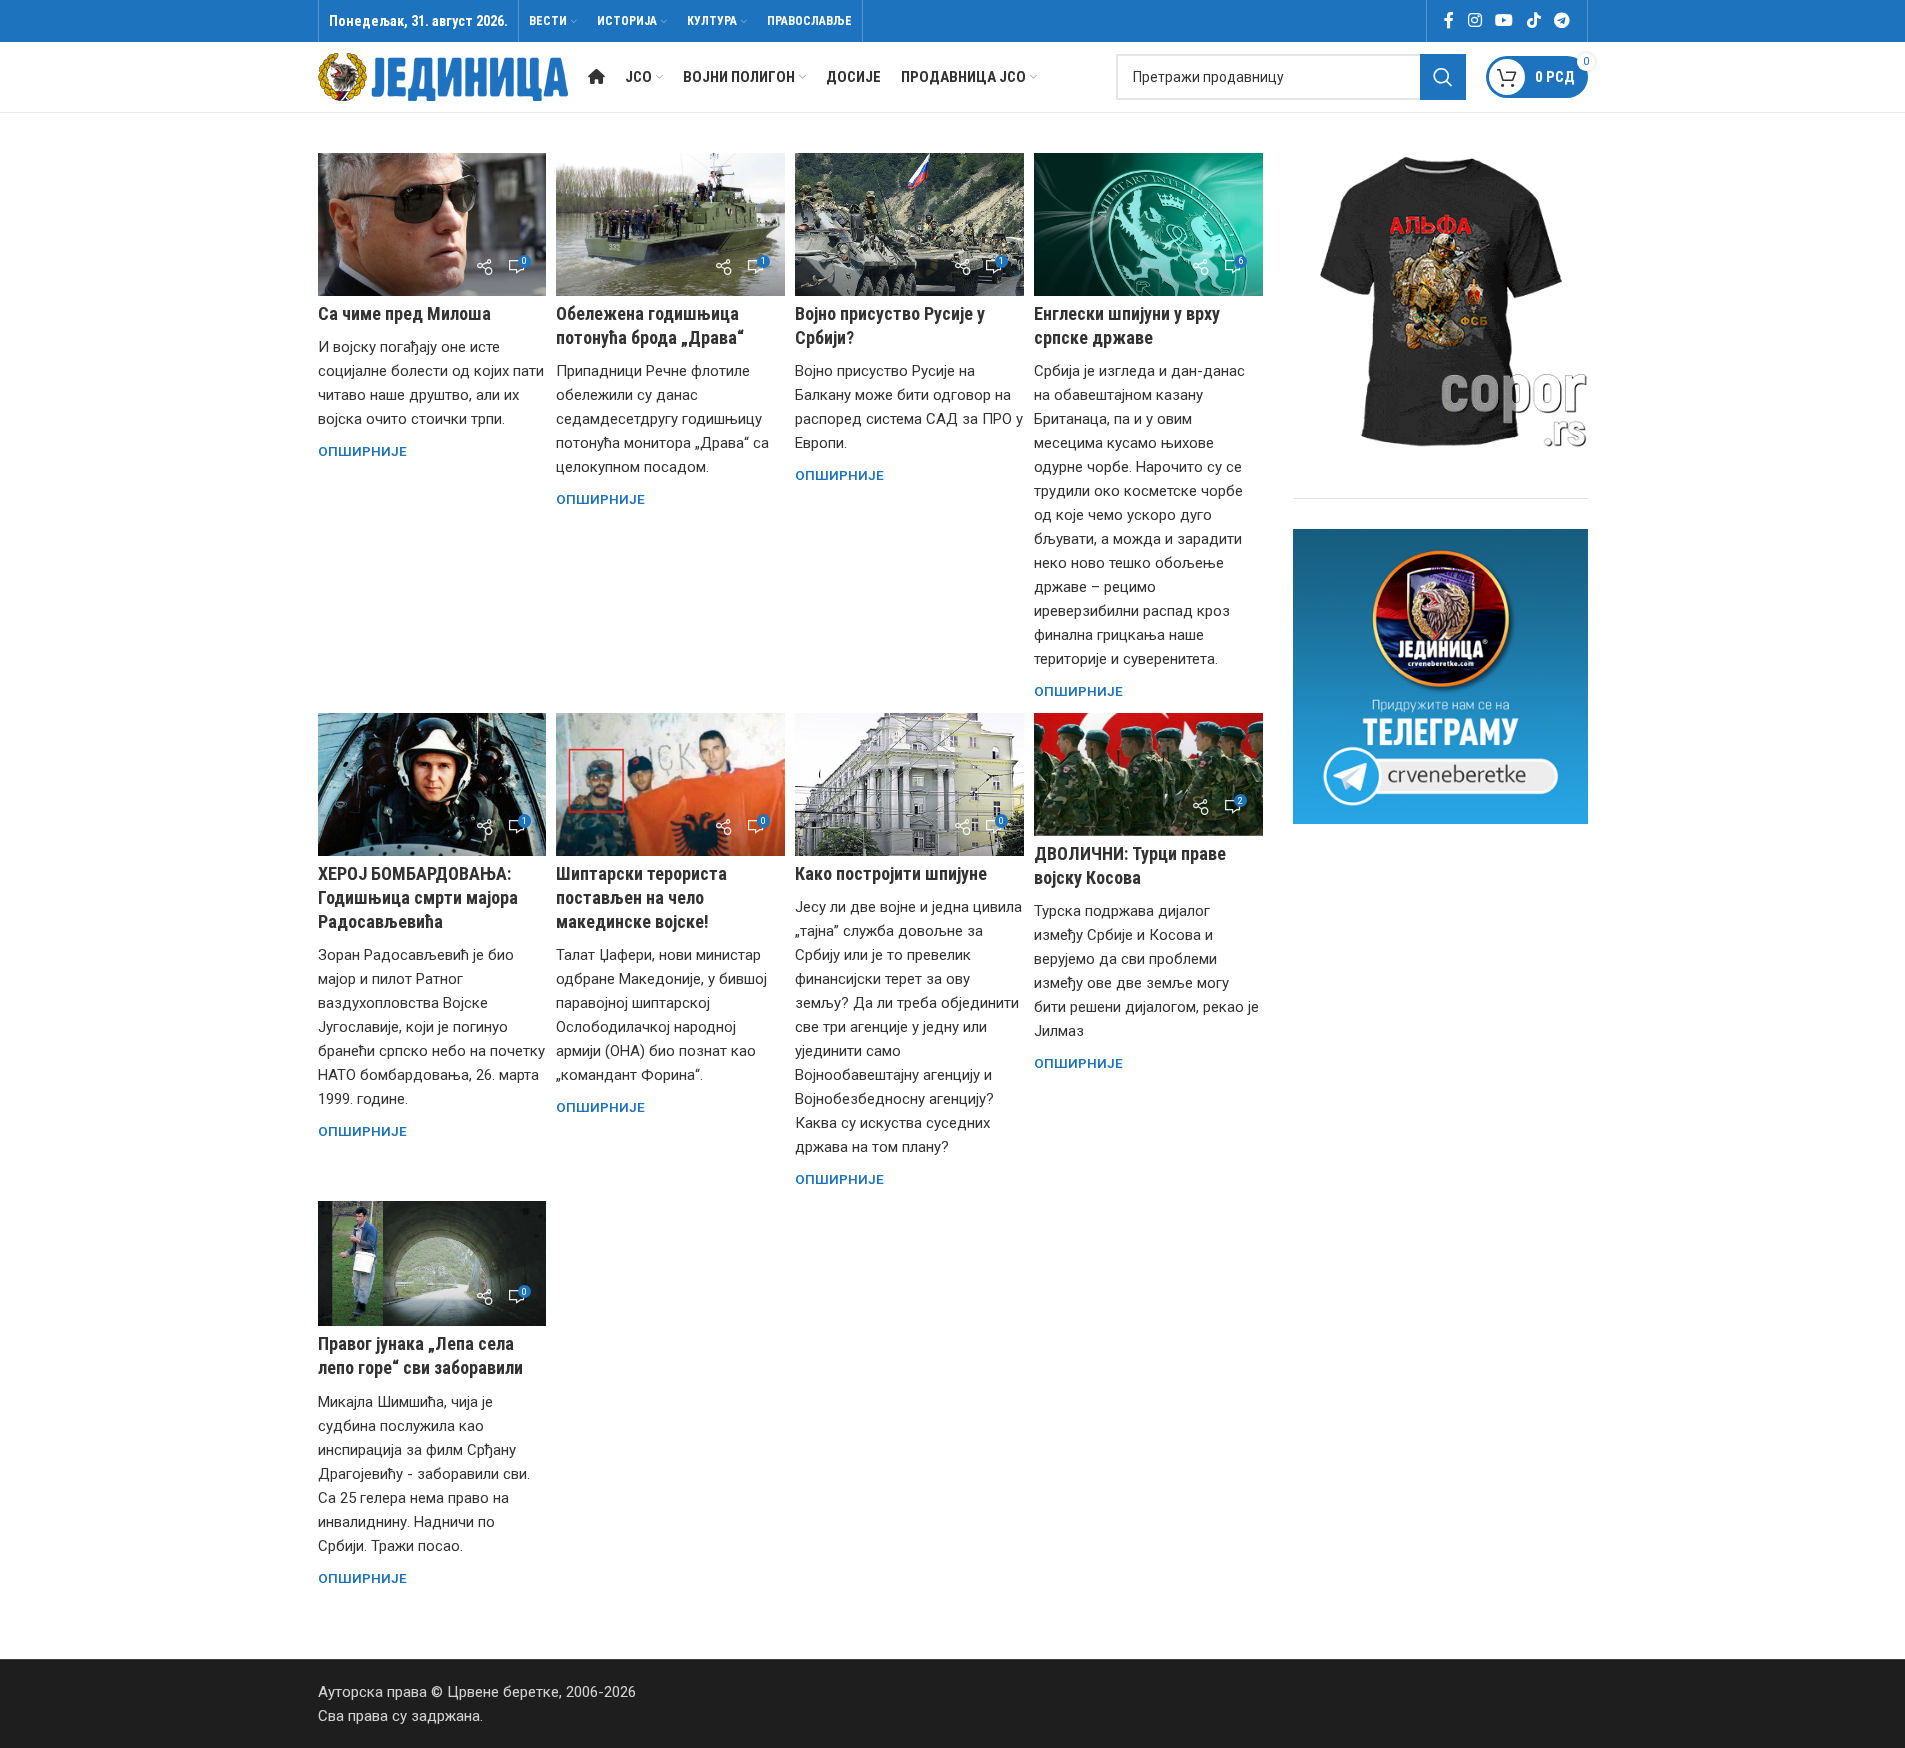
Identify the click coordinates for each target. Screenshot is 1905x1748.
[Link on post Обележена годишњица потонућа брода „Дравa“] (670, 224)
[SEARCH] (1443, 77)
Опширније (362, 451)
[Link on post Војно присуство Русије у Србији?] (909, 224)
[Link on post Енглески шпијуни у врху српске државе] (1148, 224)
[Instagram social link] (1474, 20)
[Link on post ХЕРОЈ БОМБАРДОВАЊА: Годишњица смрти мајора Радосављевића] (432, 784)
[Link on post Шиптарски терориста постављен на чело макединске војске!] (670, 784)
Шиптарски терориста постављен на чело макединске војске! (641, 897)
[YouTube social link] (1504, 20)
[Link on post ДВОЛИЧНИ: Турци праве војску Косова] (1148, 774)
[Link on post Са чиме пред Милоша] (432, 224)
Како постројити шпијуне (891, 873)
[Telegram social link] (1561, 20)
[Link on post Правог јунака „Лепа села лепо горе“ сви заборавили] (432, 1264)
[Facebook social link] (1449, 20)
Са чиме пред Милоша (404, 313)
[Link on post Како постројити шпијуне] (909, 784)
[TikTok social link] (1533, 20)
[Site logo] (443, 76)
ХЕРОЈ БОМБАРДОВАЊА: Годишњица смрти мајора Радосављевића (418, 897)
